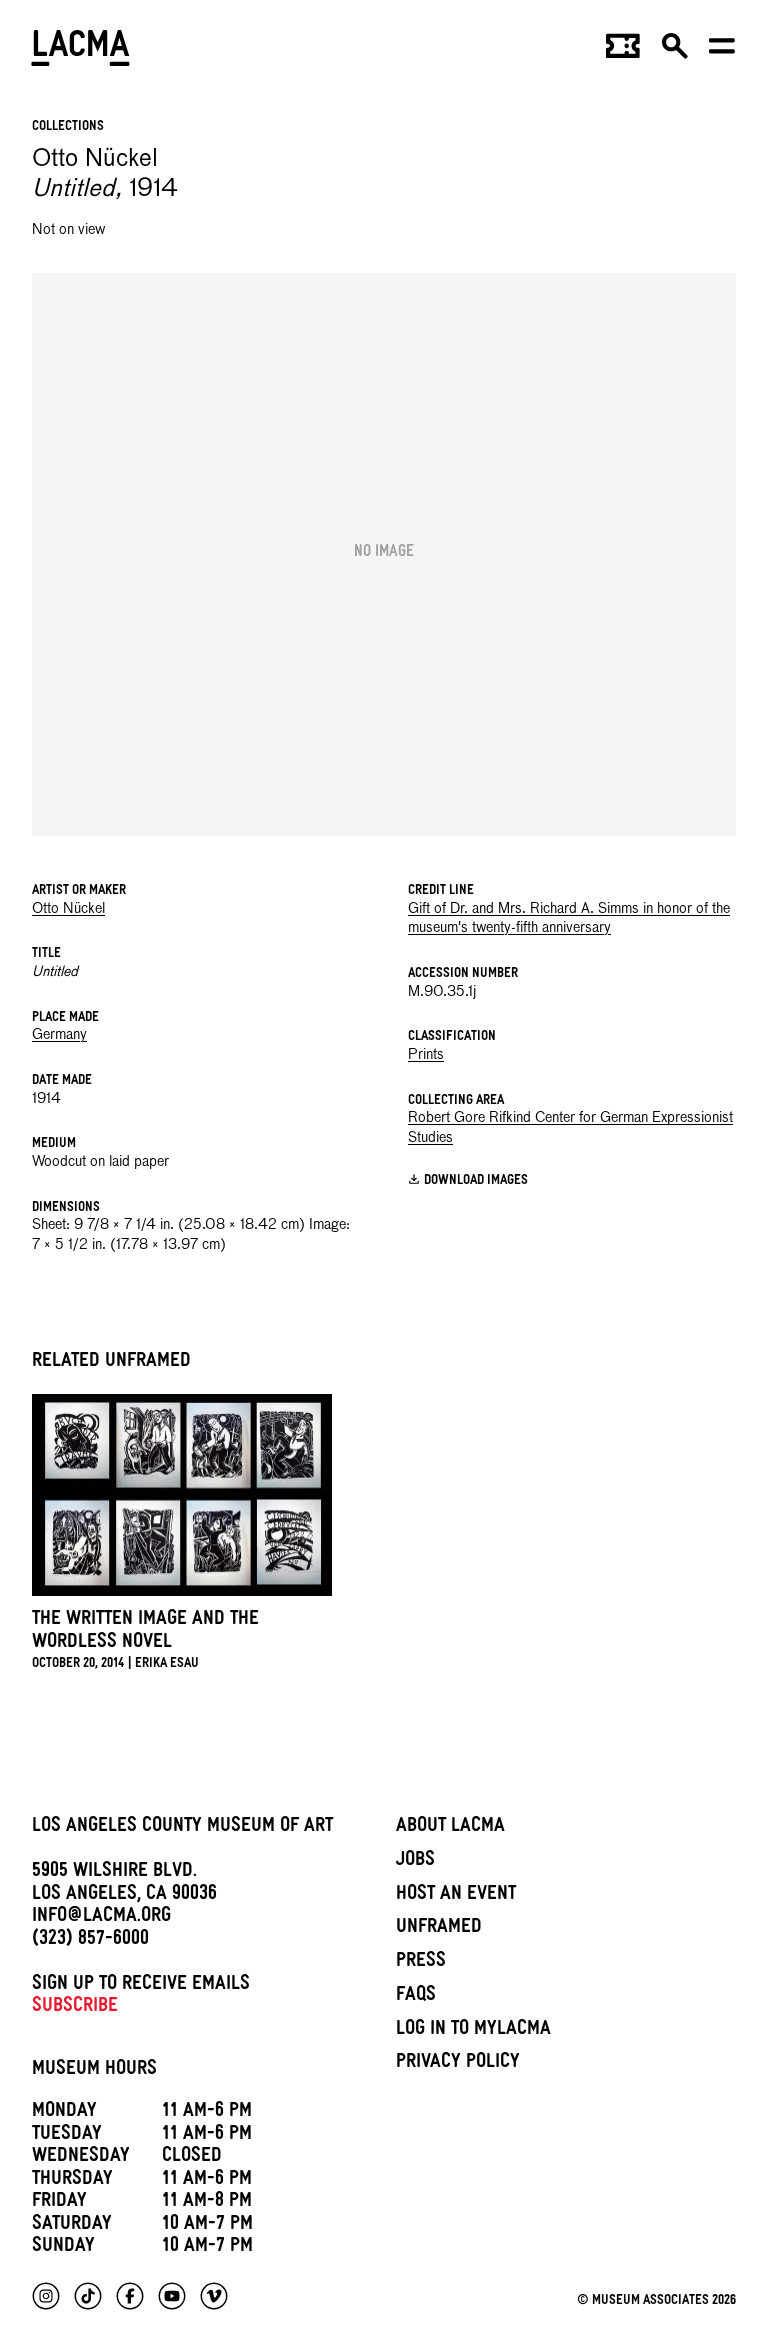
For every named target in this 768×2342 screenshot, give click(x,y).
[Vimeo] (214, 2296)
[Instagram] (46, 2296)
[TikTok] (88, 2296)
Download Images (476, 1180)
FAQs (416, 1997)
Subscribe (75, 2008)
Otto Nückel (68, 909)
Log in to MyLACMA (473, 2031)
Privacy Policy (458, 2064)
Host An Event (456, 1896)
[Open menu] (722, 52)
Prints (426, 1055)
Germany (59, 1035)
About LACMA (450, 1828)
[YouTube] (172, 2296)
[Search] (675, 52)
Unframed (439, 1929)
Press (421, 1963)
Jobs (415, 1862)
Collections (68, 127)
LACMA (81, 51)
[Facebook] (130, 2296)
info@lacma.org (101, 1918)
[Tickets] (623, 52)
